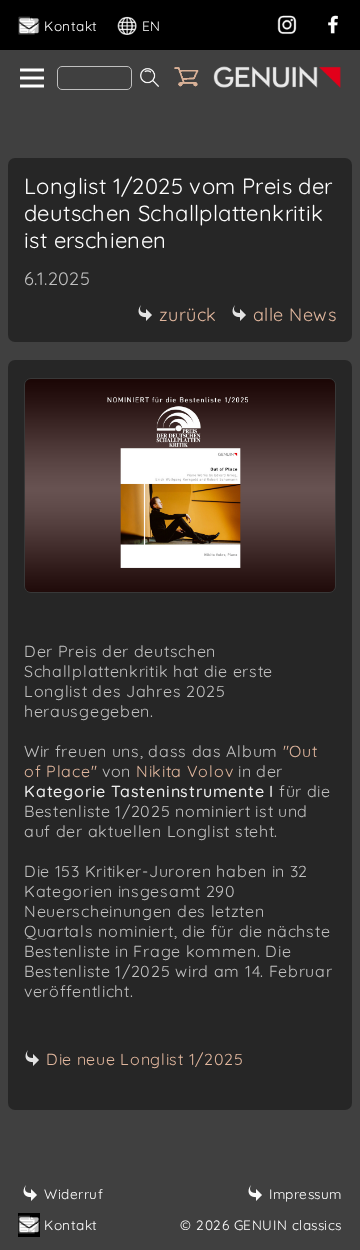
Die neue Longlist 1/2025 (145, 1059)
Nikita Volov (184, 771)
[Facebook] (333, 22)
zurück (188, 314)
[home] (30, 79)
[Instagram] (287, 22)
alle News (295, 314)
